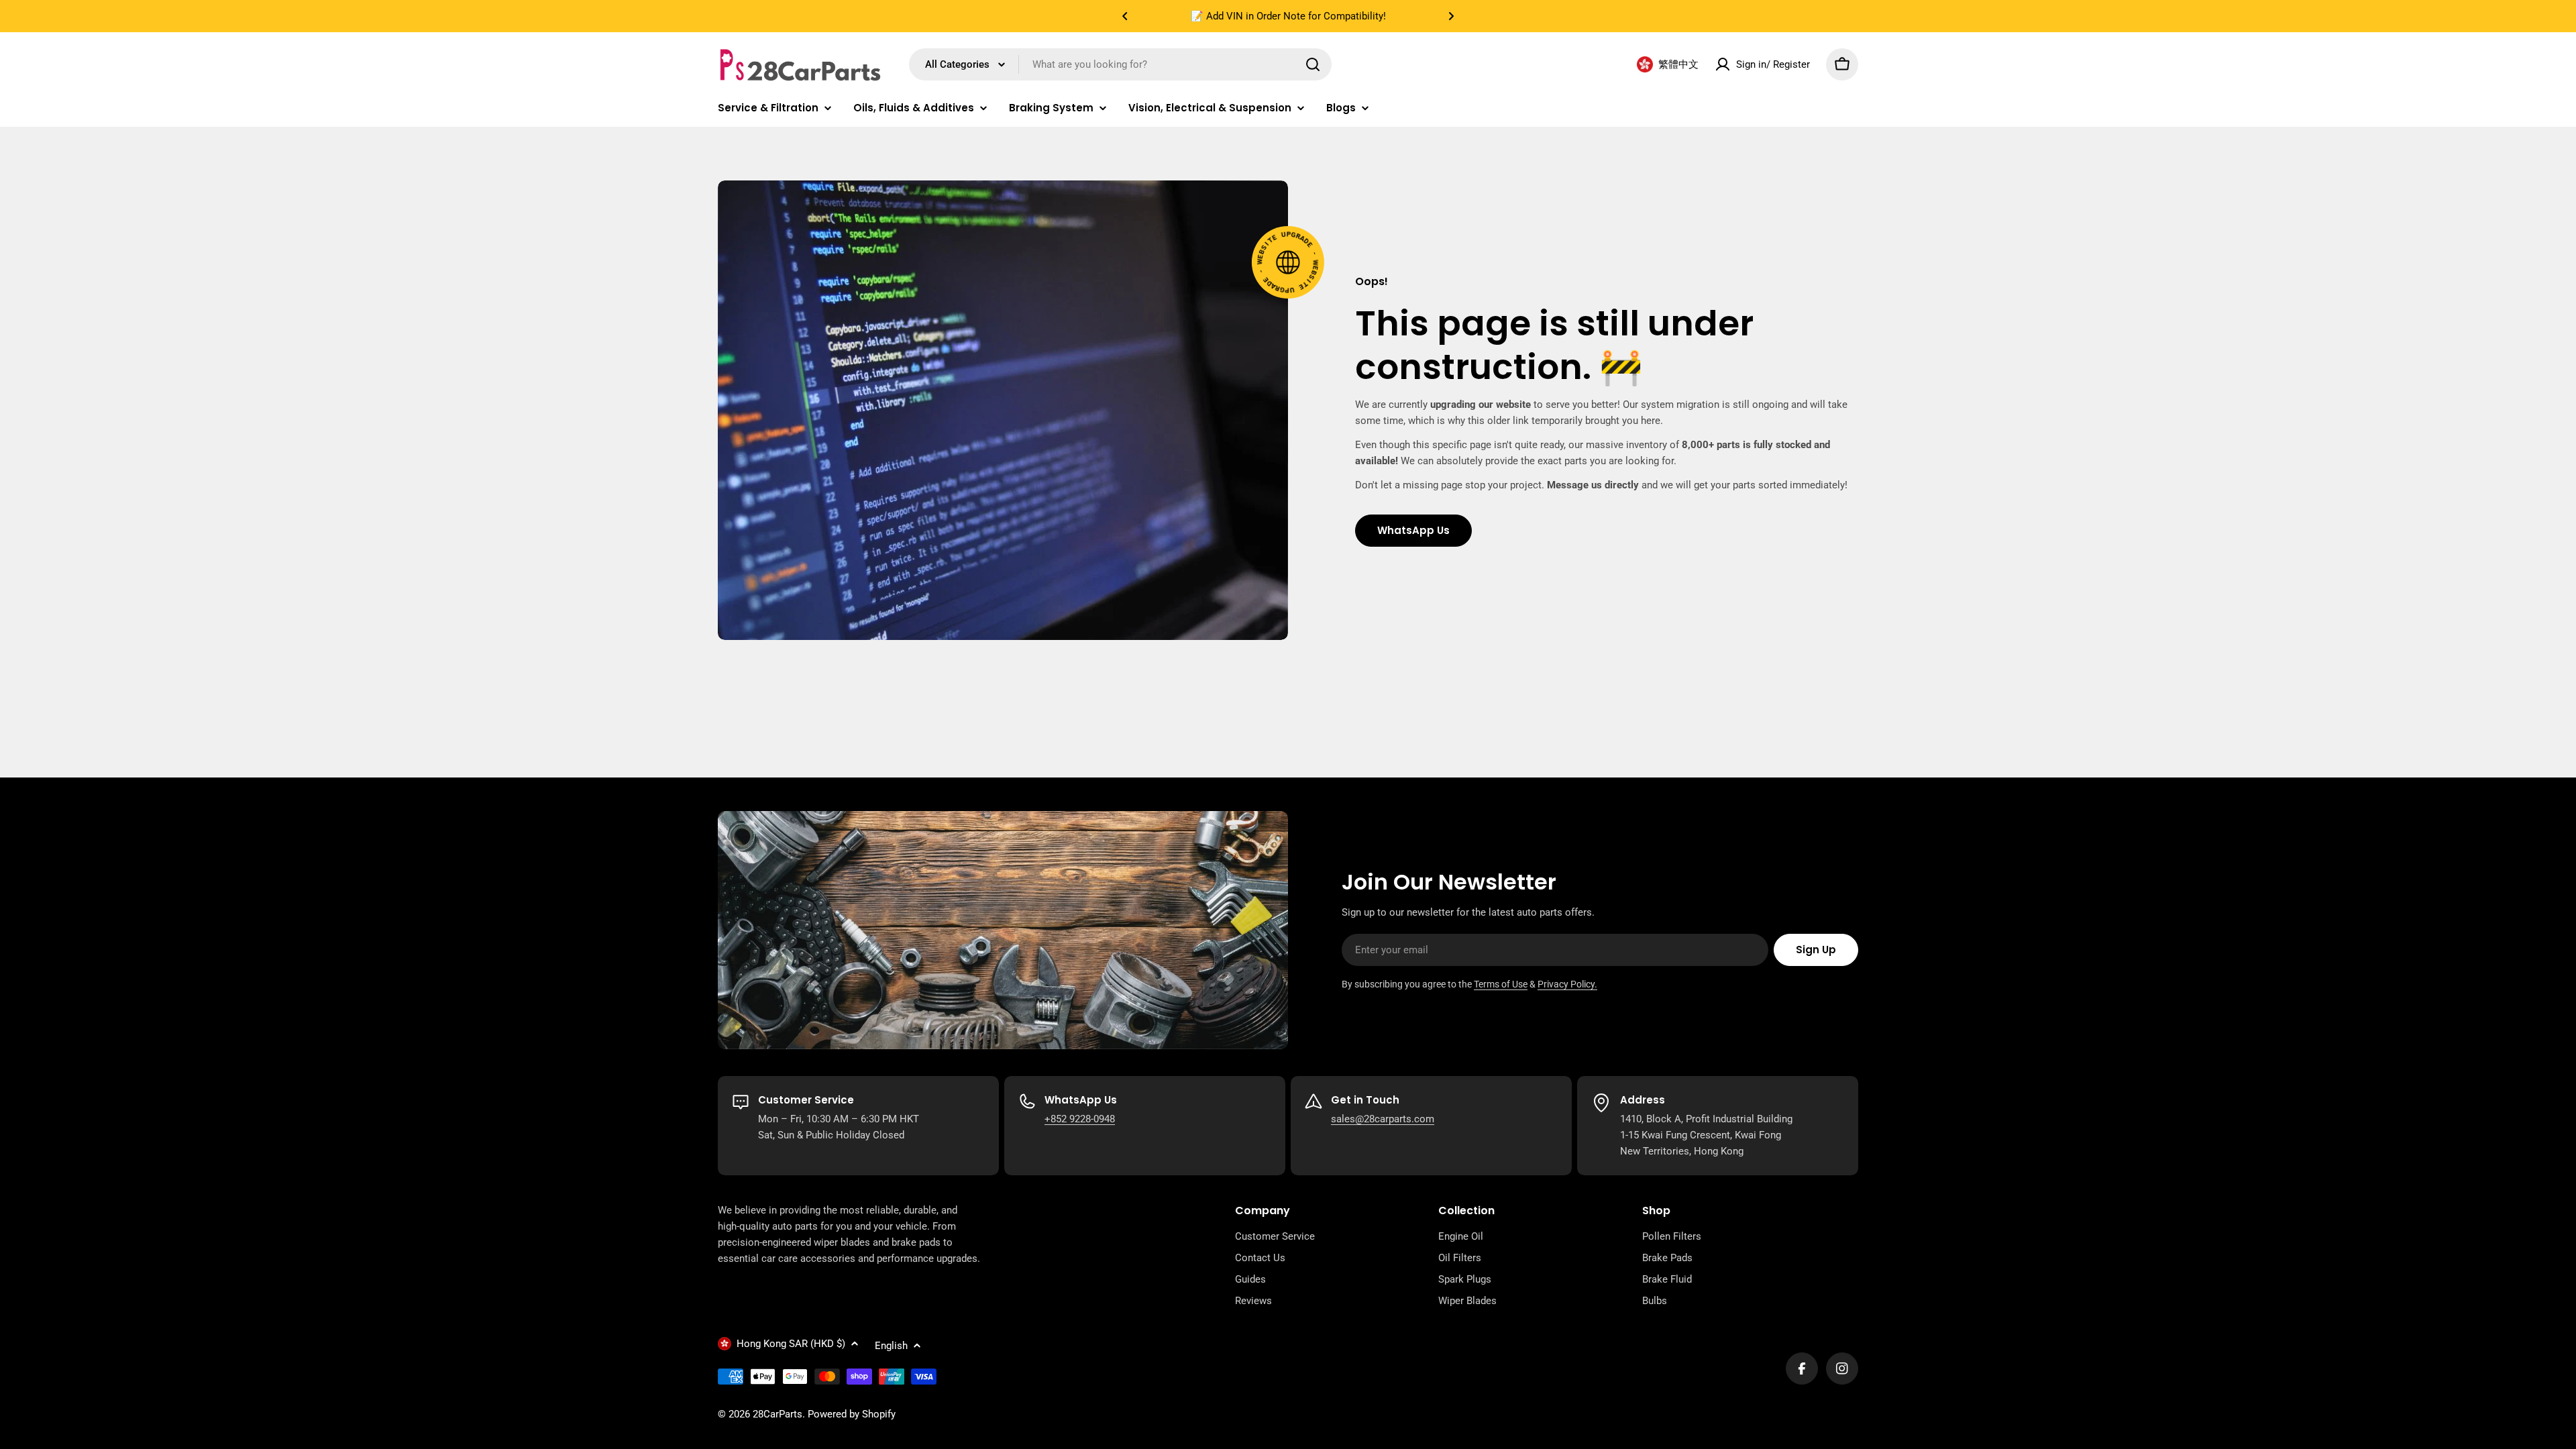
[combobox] (1120, 64)
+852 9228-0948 (1080, 1119)
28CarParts (777, 1414)
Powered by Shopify (852, 1414)
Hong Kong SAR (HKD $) (791, 1344)
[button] (1125, 16)
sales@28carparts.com (1383, 1119)
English (891, 1346)
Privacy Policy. (1567, 984)
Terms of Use (1501, 984)
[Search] (1313, 64)
